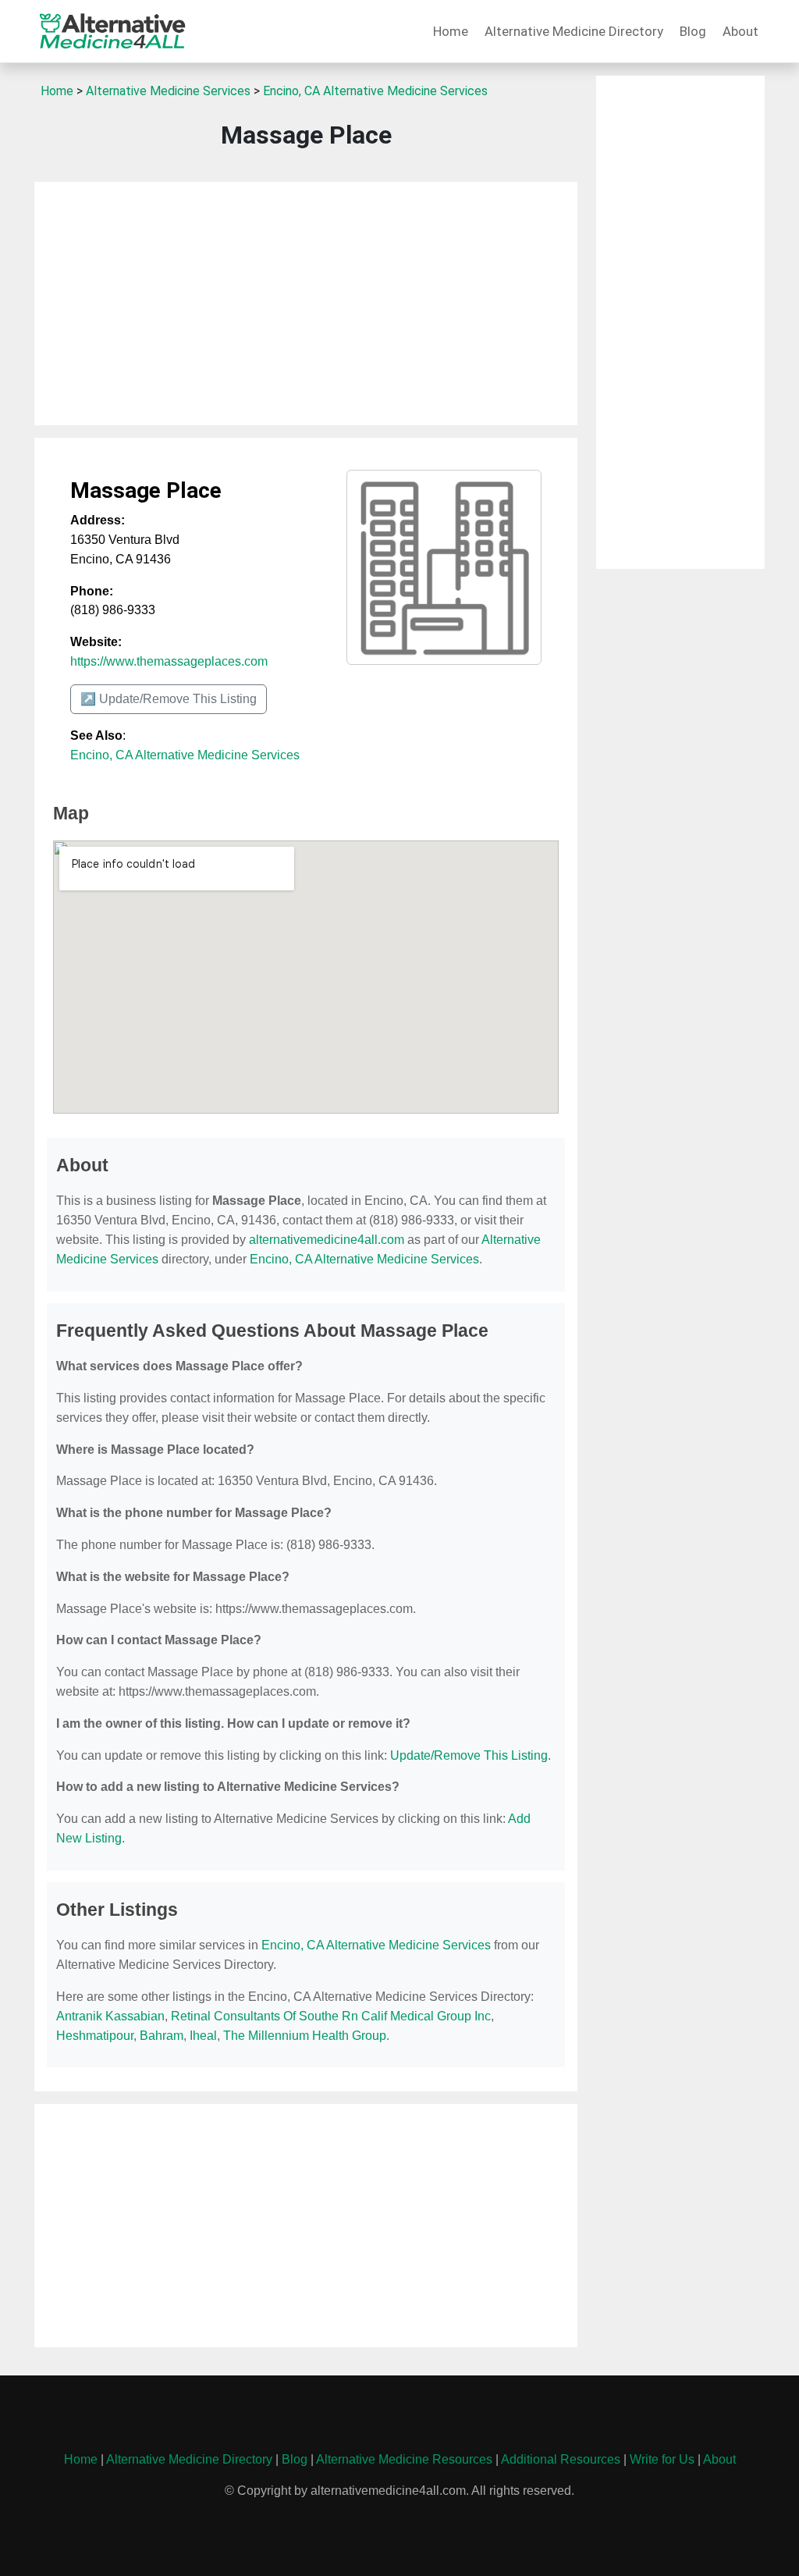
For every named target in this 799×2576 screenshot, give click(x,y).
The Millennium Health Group (305, 2036)
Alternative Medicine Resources (404, 2459)
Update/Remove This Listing (469, 1755)
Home (451, 31)
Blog (693, 31)
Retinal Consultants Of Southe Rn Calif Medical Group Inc (331, 2016)
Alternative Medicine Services (168, 91)
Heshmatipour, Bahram (120, 2036)
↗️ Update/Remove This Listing (169, 699)
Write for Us (662, 2459)
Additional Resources (561, 2459)
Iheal (203, 2036)
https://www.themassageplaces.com (169, 661)
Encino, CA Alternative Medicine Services (375, 91)
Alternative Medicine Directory (574, 31)
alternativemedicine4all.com (327, 1240)
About (740, 31)
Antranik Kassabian (110, 2016)
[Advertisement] (306, 304)
